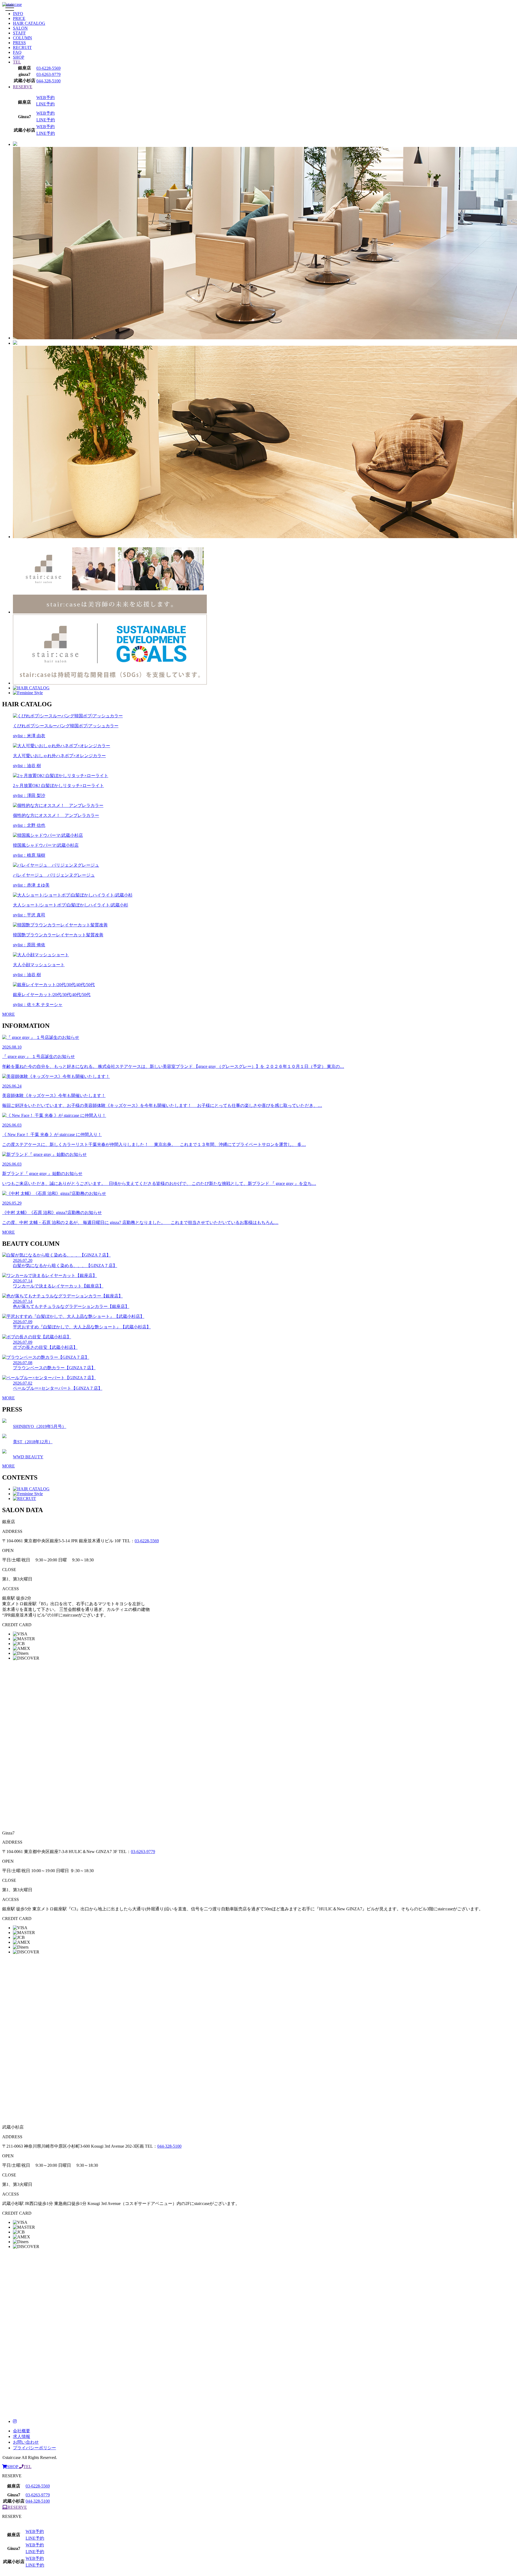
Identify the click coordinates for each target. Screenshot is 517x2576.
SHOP (19, 57)
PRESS (19, 43)
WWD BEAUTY (28, 1457)
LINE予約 (45, 104)
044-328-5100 (48, 81)
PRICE (19, 18)
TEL (17, 62)
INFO (18, 14)
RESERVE (23, 87)
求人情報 (22, 2436)
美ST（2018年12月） (33, 1442)
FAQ (17, 52)
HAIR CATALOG (29, 23)
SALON (20, 28)
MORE (8, 1014)
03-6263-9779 (48, 74)
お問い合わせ (26, 2442)
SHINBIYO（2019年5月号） (40, 1426)
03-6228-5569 (48, 68)
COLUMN (22, 38)
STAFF (19, 33)
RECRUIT (22, 47)
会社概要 (22, 2431)
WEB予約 (46, 98)
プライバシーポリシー (34, 2448)
